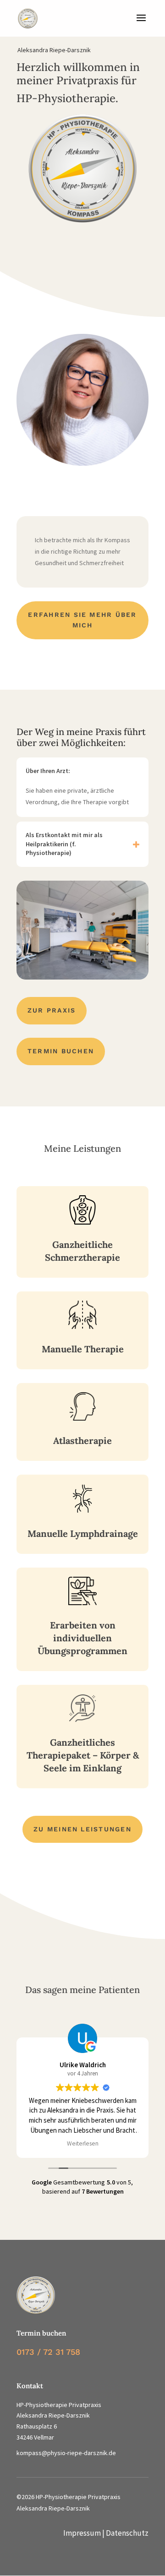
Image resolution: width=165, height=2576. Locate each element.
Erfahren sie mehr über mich (82, 620)
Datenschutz (127, 2533)
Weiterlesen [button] (83, 2143)
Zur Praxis (52, 1010)
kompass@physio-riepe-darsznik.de (66, 2453)
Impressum (82, 2533)
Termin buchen (61, 1051)
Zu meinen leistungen (82, 1829)
